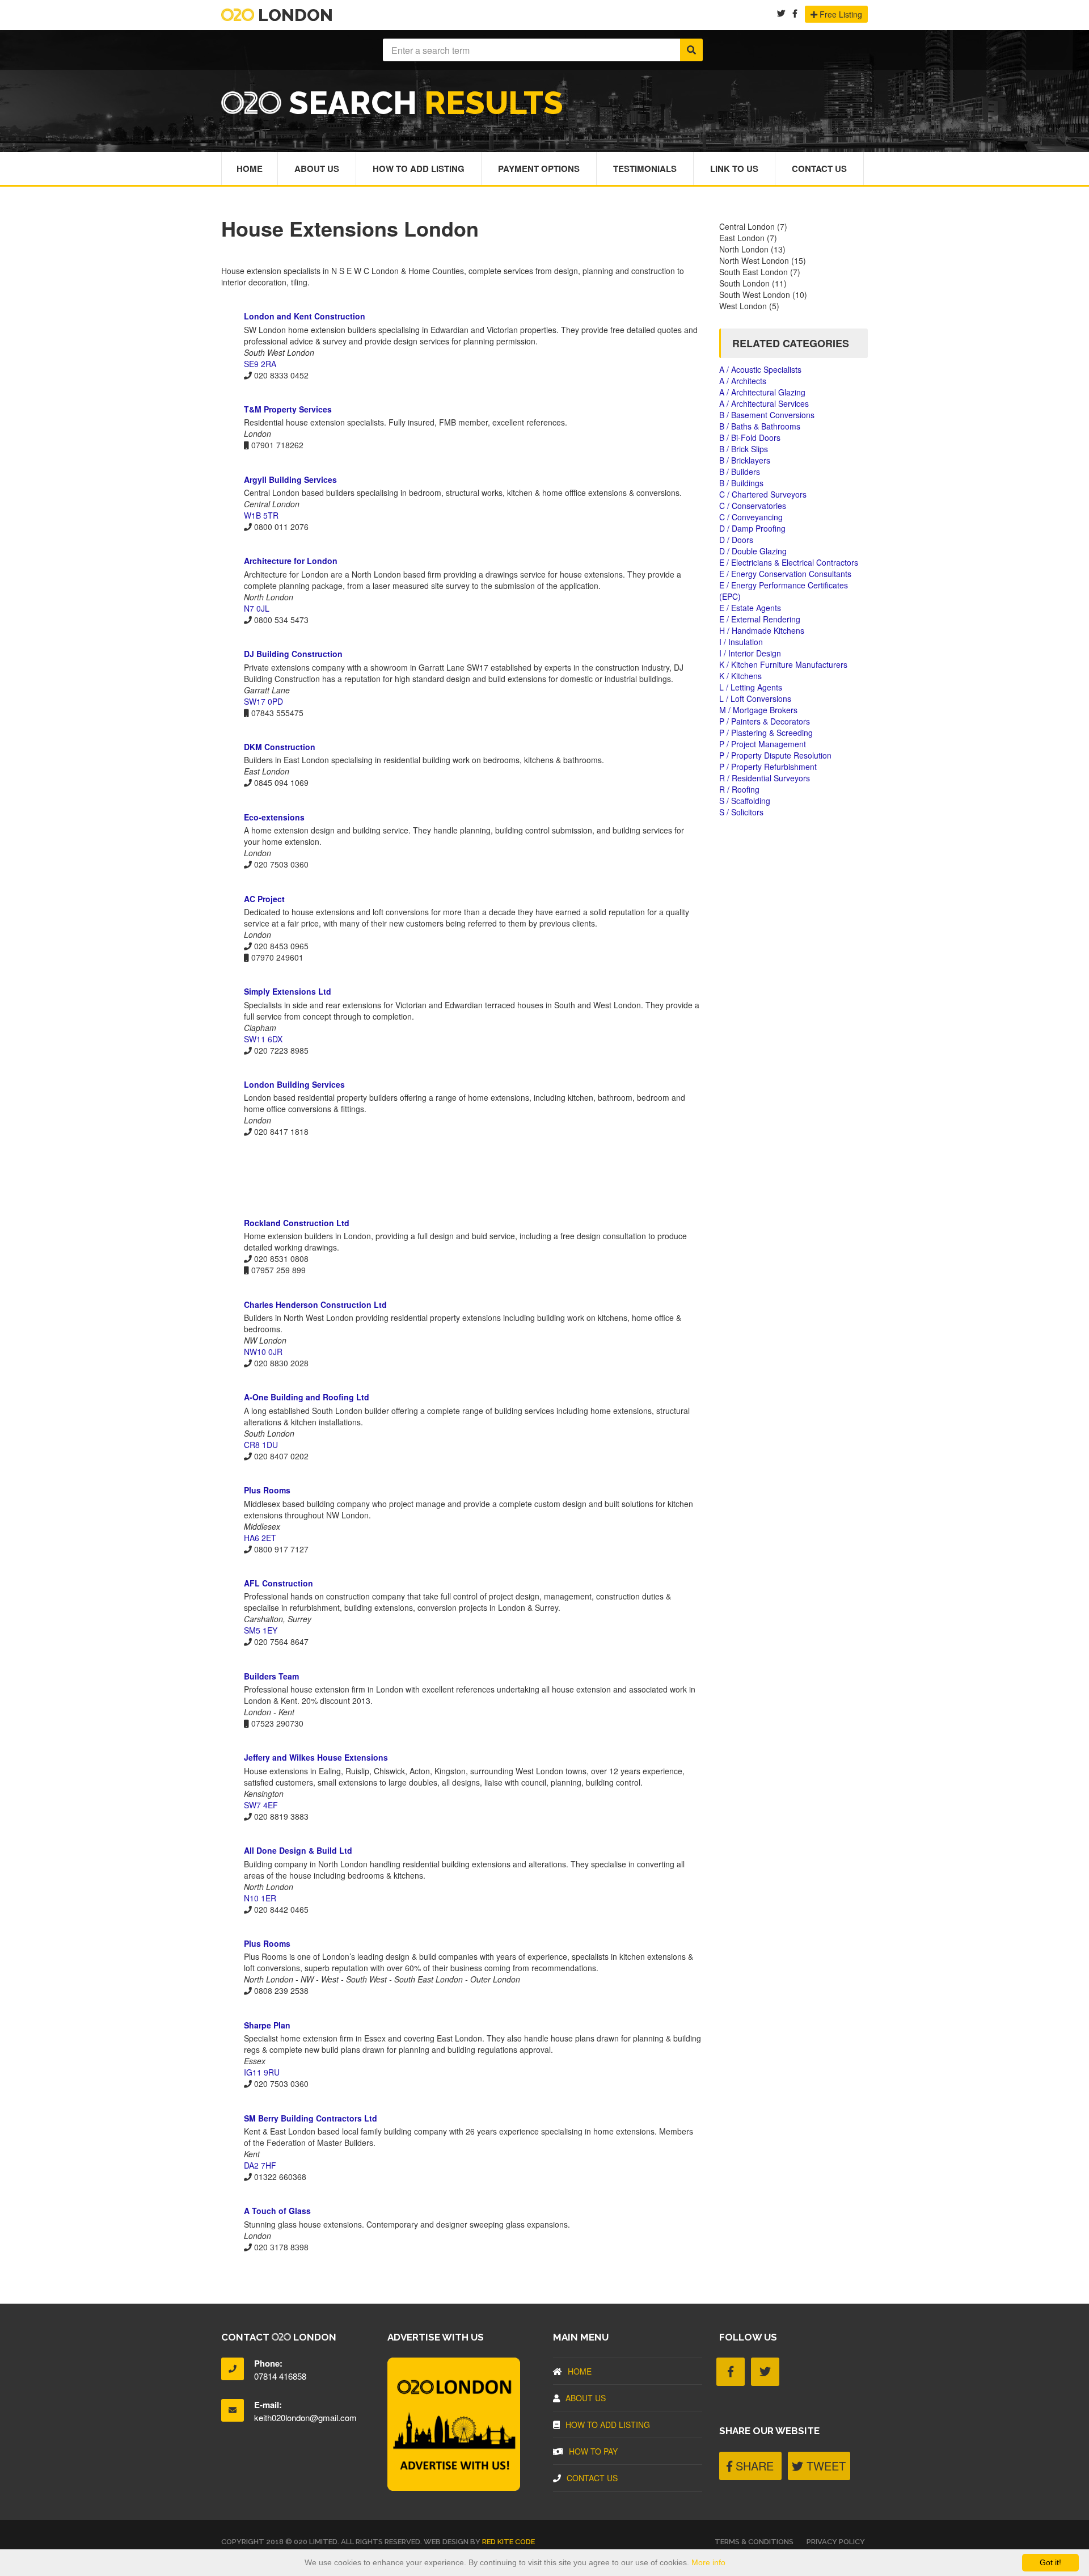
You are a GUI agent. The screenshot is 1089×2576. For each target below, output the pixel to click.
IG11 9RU (262, 2072)
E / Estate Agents (750, 608)
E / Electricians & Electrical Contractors (789, 562)
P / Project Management (763, 744)
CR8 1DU (261, 1445)
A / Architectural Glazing (762, 392)
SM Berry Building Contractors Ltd (311, 2118)
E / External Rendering (760, 619)
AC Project (264, 899)
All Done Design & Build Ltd (298, 1850)
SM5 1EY (261, 1630)
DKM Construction (280, 747)
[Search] (691, 50)
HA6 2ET (260, 1538)
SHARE (753, 2466)
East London (742, 238)
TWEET (824, 2466)
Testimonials (645, 169)
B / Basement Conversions (767, 415)
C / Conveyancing (751, 517)
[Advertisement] (462, 1177)
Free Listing (840, 14)
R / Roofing (739, 789)
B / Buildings (741, 483)
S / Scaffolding (745, 801)
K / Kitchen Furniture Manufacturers (783, 664)
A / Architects (743, 381)
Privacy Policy (836, 2542)
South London (744, 283)
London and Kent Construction (305, 316)
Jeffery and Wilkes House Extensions (316, 1757)
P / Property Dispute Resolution (775, 755)
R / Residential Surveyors (765, 778)
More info (708, 2562)
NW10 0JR (263, 1352)
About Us (317, 169)
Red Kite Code (508, 2542)
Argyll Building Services (290, 479)
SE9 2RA (260, 364)
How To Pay (593, 2451)
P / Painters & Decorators (765, 721)
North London (744, 249)
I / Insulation (741, 642)
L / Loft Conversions (755, 698)
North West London (754, 260)
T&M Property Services (288, 409)
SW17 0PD (263, 701)
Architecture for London (291, 561)
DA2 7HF (260, 2165)
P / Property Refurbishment (768, 767)
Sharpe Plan (267, 2025)
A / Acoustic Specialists (760, 369)
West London (743, 306)
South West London (755, 294)
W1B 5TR (261, 515)
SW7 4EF (261, 1805)
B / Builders (740, 472)
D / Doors (736, 540)
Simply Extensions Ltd (288, 991)
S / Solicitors (741, 812)
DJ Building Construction (293, 654)
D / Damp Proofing (752, 528)
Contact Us (819, 169)
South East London (754, 272)
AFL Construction (278, 1583)
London (294, 15)
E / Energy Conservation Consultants (785, 574)
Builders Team (271, 1676)
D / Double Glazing (753, 551)
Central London (747, 226)
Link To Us (734, 169)
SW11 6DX (263, 1039)
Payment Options (539, 169)
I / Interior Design (750, 653)
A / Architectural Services (764, 403)
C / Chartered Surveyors (763, 494)
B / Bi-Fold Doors (750, 437)
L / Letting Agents (751, 687)
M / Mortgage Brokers (758, 710)
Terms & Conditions (754, 2542)
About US (586, 2398)
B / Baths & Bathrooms (760, 426)
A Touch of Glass (277, 2211)
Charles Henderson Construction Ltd (315, 1304)
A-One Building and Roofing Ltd (307, 1397)
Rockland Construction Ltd (297, 1223)
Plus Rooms (267, 1490)
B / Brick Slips (744, 449)
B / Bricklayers (745, 460)
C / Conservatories (753, 506)
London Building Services (294, 1084)
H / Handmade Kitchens (762, 630)
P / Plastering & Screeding (766, 733)
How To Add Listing (419, 169)
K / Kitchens (740, 676)
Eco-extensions (274, 817)
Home (250, 169)
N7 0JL (257, 608)
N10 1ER (260, 1898)
